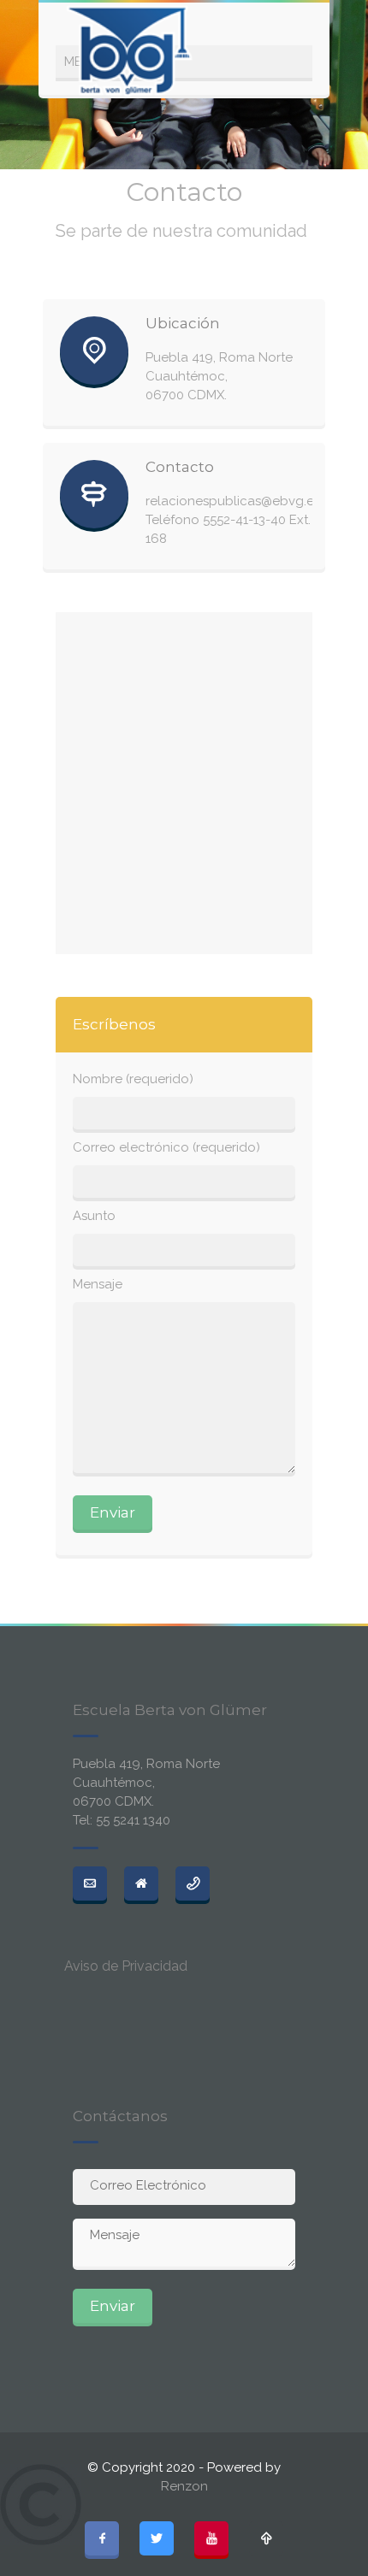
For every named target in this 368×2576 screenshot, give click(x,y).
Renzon (184, 2486)
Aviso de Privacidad (126, 1966)
